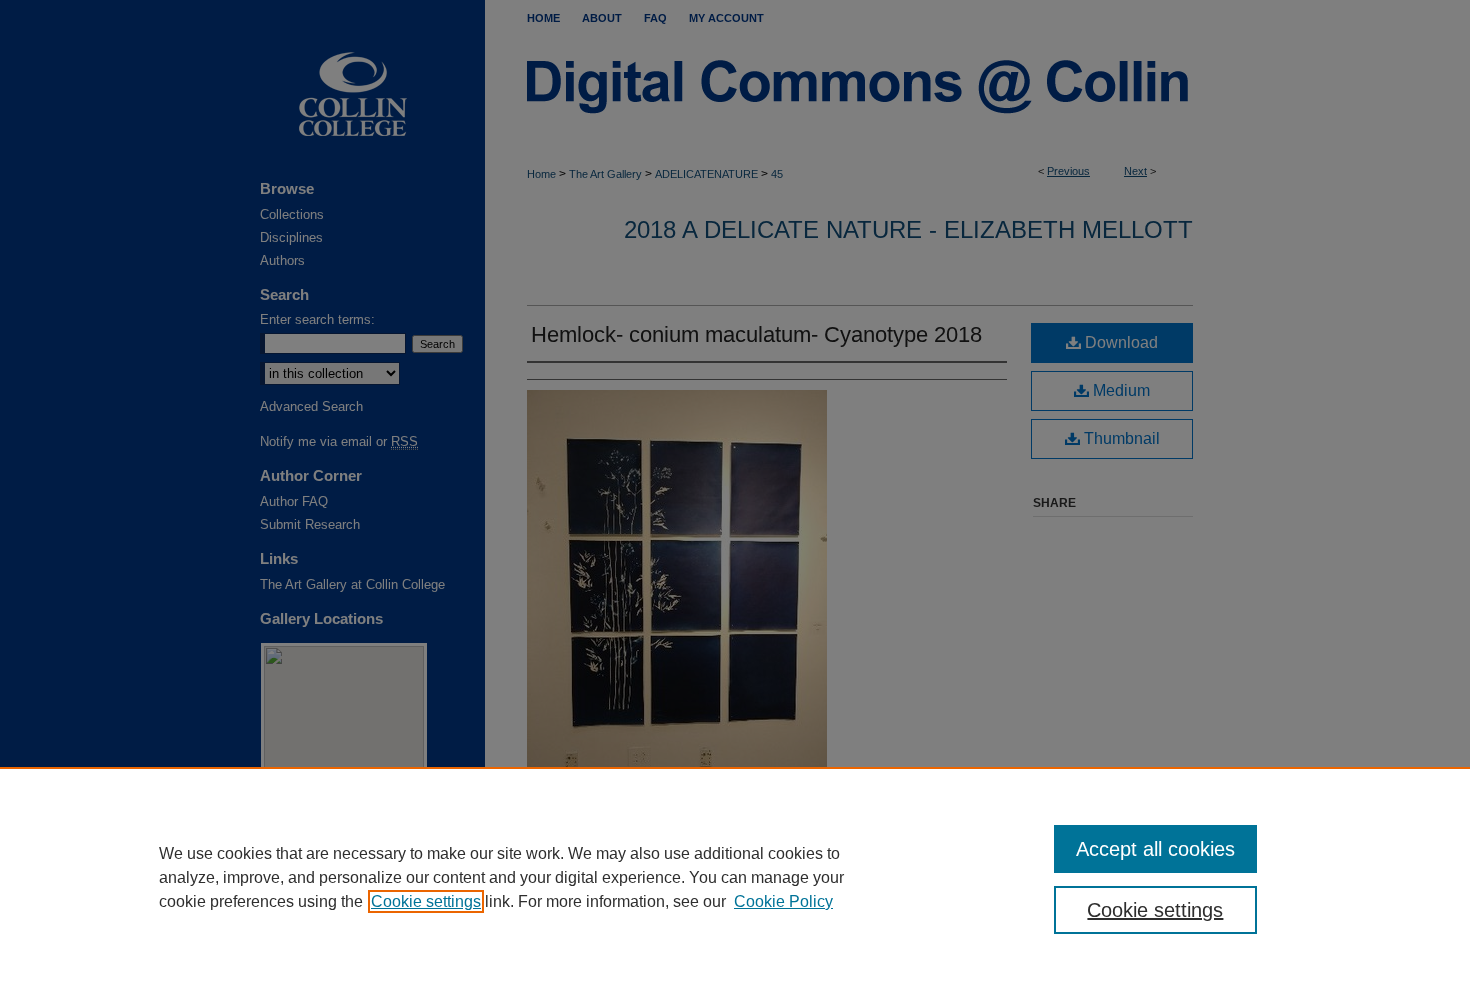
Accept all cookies (1155, 849)
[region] (735, 877)
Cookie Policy (783, 901)
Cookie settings (426, 901)
